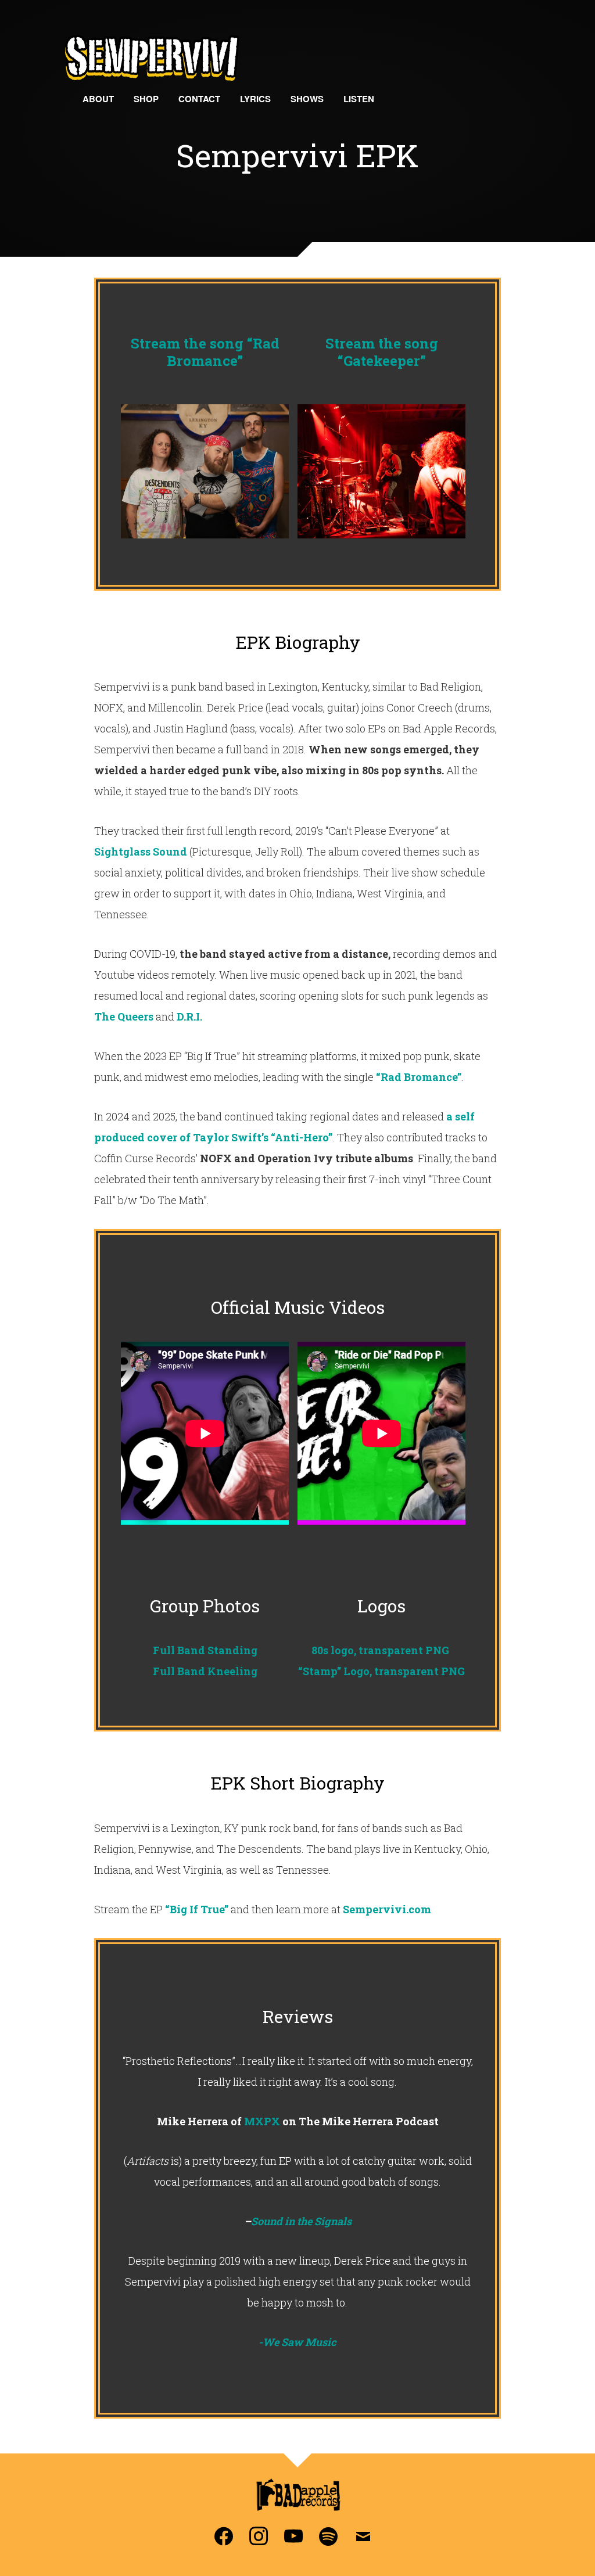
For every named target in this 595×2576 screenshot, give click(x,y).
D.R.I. (189, 1016)
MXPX (262, 2121)
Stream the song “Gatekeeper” (382, 352)
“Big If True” (197, 1909)
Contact (199, 99)
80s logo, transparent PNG (381, 1650)
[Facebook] (224, 2535)
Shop (146, 99)
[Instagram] (259, 2535)
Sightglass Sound (141, 852)
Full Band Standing (205, 1650)
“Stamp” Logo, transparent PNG (381, 1671)
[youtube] (293, 2535)
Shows (307, 99)
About (98, 99)
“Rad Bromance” (419, 1077)
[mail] (363, 2535)
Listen (359, 99)
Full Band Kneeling (205, 1671)
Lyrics (255, 99)
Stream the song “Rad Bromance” (205, 352)
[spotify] (328, 2535)
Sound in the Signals (301, 2221)
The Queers (124, 1016)
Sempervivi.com (387, 1909)
